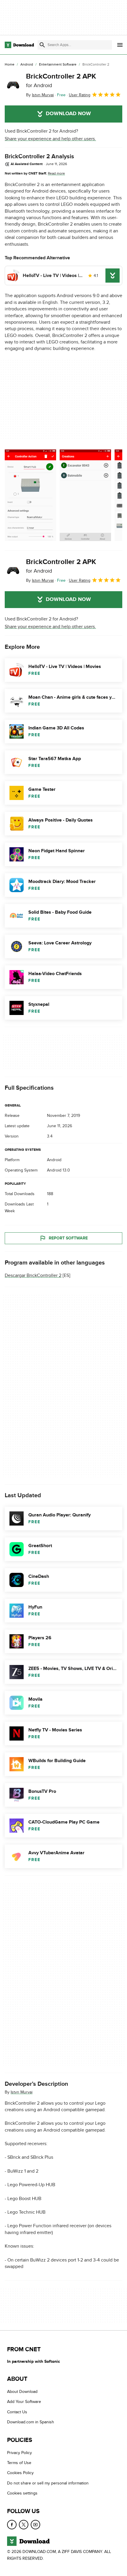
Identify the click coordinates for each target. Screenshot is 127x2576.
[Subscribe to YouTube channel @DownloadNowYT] (35, 2525)
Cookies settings (22, 2493)
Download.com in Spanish (31, 2422)
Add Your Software (24, 2402)
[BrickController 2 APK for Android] (13, 85)
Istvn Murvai (22, 2092)
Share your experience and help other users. (50, 139)
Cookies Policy (20, 2473)
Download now (68, 114)
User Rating (80, 95)
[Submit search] (42, 45)
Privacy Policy (19, 2453)
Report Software (68, 1238)
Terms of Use (19, 2463)
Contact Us (17, 2412)
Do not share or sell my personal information (48, 2483)
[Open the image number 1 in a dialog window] (85, 495)
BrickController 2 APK (61, 80)
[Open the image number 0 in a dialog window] (30, 495)
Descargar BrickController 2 (33, 1275)
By (40, 95)
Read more (56, 173)
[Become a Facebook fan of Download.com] (12, 2525)
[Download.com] (19, 45)
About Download (22, 2392)
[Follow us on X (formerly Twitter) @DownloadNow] (24, 2525)
